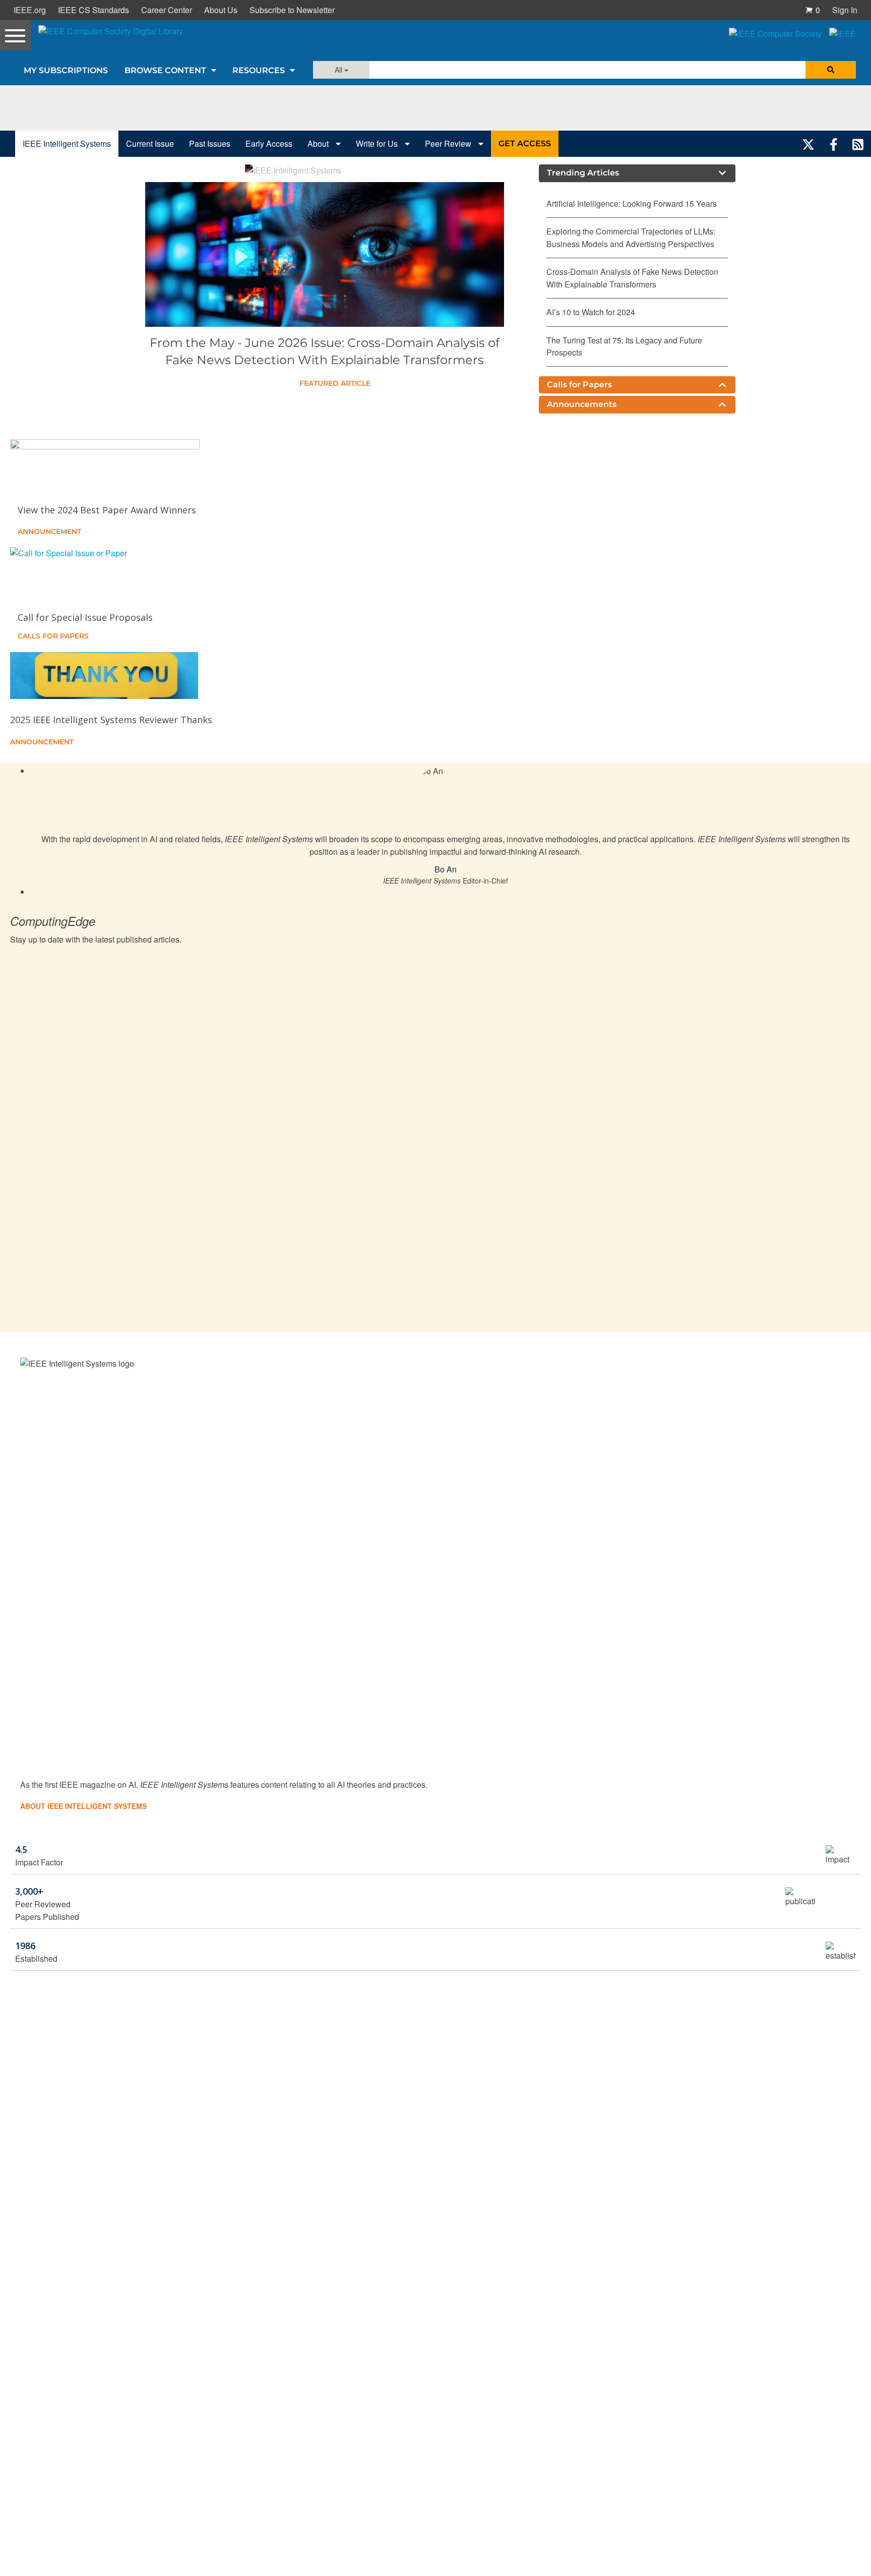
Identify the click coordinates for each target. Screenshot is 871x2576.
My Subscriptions (66, 70)
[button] (813, 10)
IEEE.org (30, 10)
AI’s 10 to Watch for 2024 (591, 312)
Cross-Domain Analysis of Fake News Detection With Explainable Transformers (632, 278)
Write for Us (378, 143)
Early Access (269, 143)
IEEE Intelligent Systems (67, 143)
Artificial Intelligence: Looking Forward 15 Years (632, 203)
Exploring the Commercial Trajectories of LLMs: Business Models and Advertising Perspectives (631, 237)
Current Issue (150, 143)
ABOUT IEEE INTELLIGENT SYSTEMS (83, 1806)
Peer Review (449, 143)
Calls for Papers (579, 385)
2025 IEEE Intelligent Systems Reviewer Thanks (111, 720)
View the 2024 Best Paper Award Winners (107, 510)
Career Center (167, 10)
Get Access (525, 143)
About (319, 143)
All (339, 70)
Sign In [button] (845, 10)
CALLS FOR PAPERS (53, 636)
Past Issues (210, 143)
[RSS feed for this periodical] (858, 144)
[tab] (637, 173)
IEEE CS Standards (94, 10)
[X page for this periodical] (808, 144)
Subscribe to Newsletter (292, 10)
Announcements (582, 404)
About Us (221, 10)
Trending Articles (583, 173)
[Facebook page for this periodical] (834, 144)
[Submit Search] (831, 70)
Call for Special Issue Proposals (85, 617)
